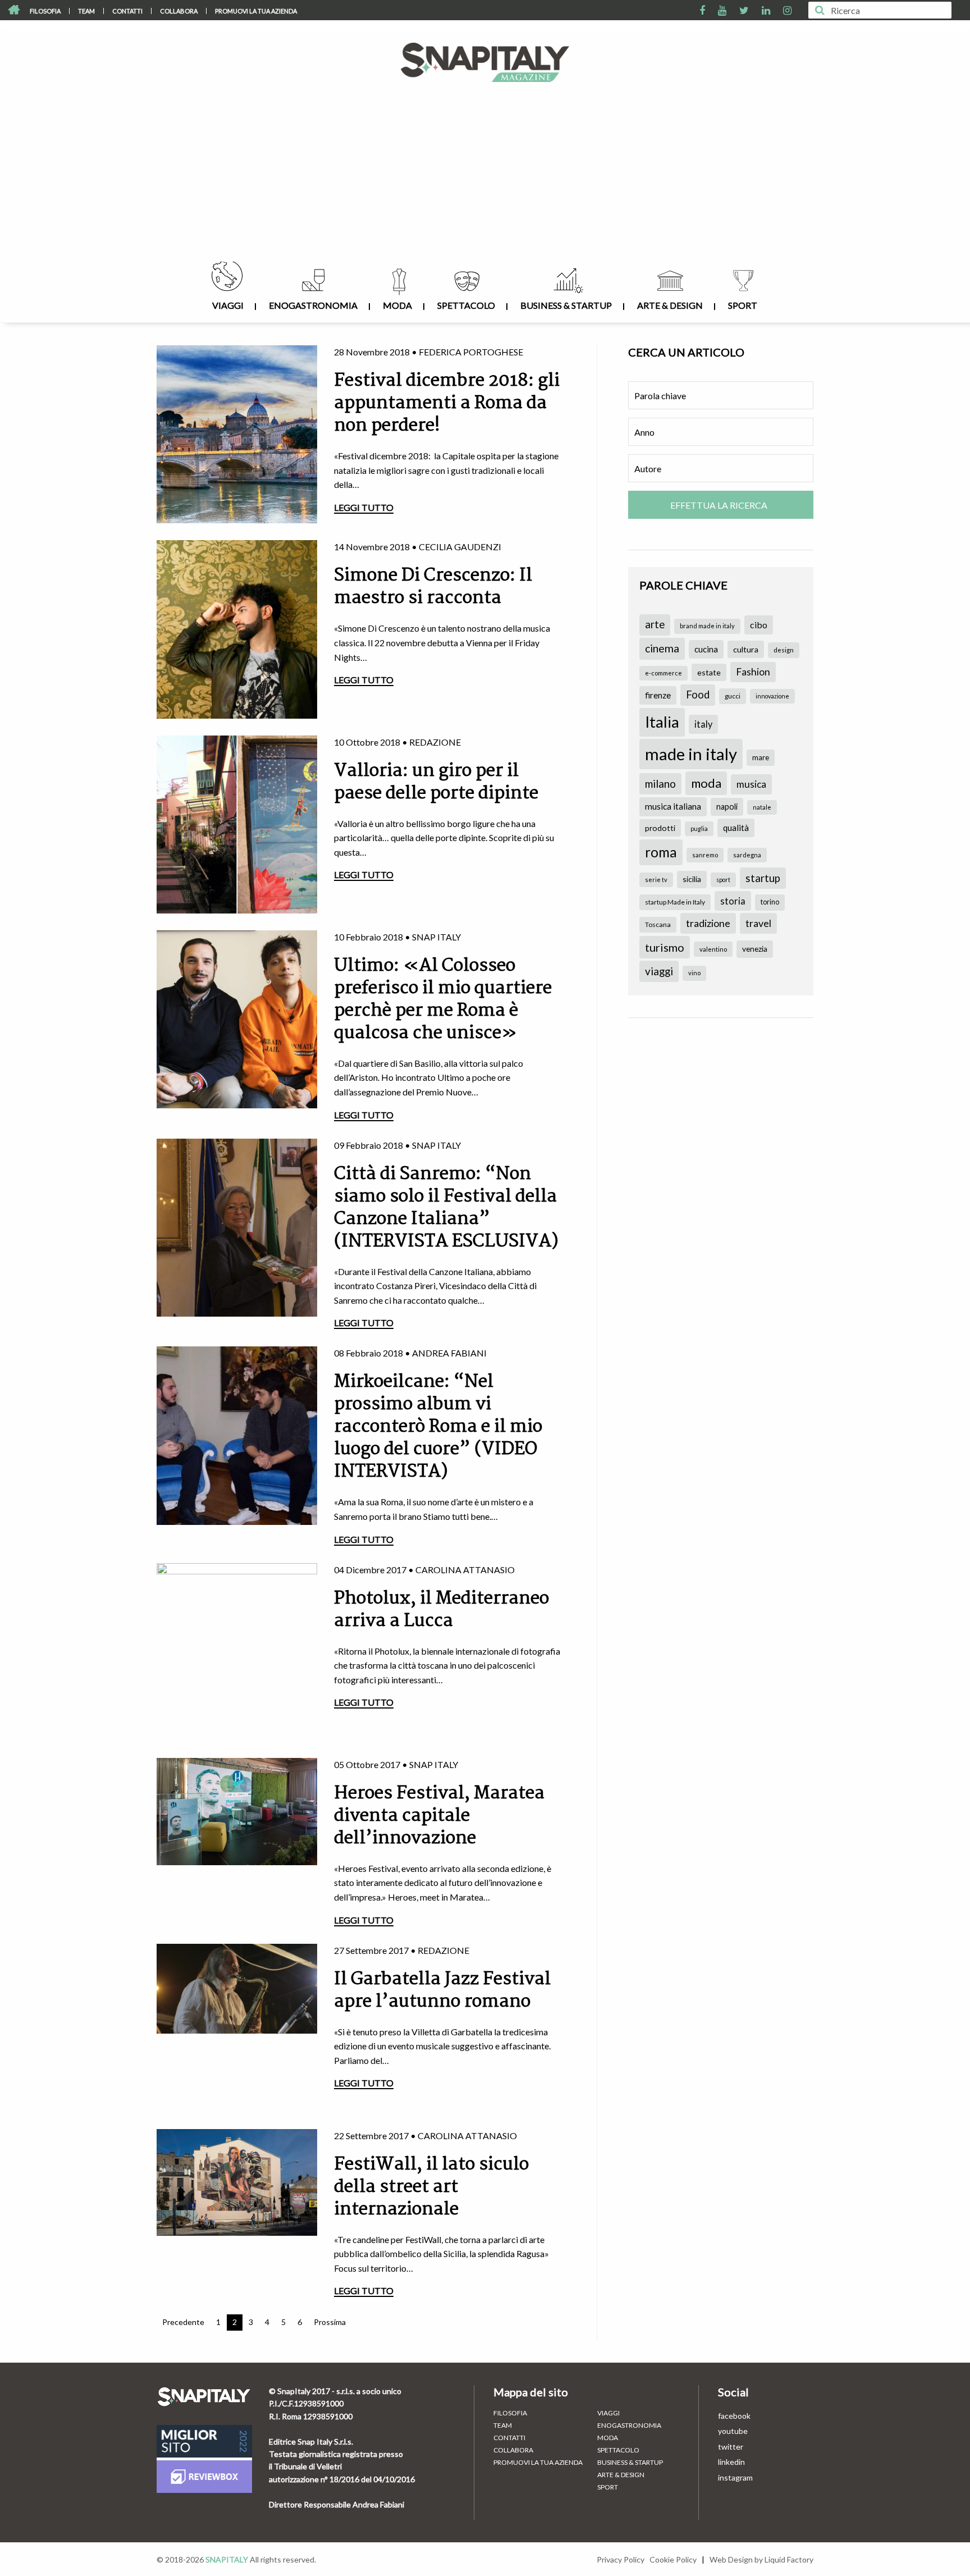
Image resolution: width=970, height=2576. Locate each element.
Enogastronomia (313, 305)
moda (706, 783)
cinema (662, 648)
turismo (665, 947)
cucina (706, 649)
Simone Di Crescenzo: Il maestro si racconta (433, 587)
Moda (397, 305)
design (784, 650)
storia (733, 901)
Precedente (183, 2322)
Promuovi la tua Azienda (256, 11)
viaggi (659, 971)
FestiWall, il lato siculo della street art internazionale (431, 2187)
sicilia (692, 879)
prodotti (660, 828)
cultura (746, 649)
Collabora (179, 11)
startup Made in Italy (675, 902)
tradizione (708, 923)
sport (723, 880)
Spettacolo (466, 305)
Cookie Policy (673, 2559)
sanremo (705, 855)
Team (86, 11)
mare (761, 757)
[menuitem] (45, 11)
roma (661, 852)
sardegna (747, 855)
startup (763, 878)
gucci (733, 696)
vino (694, 973)
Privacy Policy (621, 2559)
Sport (743, 305)
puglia (699, 828)
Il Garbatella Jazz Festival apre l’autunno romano (442, 1991)
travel (758, 923)
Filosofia (45, 11)
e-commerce (664, 673)
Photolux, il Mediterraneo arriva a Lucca (441, 1610)
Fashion (753, 672)
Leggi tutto (364, 507)
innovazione (772, 696)
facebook (734, 2416)
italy (703, 724)
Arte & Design (670, 305)
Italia (662, 722)
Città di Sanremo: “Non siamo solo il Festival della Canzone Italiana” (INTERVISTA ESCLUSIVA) (446, 1208)
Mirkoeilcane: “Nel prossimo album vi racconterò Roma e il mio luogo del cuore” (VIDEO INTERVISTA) (438, 1427)
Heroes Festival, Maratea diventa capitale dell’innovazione (439, 1816)
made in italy (691, 754)
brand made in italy (707, 626)
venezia (755, 949)
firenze (658, 695)
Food (698, 695)
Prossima (330, 2322)
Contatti (127, 11)
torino (770, 902)
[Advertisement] (485, 177)
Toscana (658, 924)
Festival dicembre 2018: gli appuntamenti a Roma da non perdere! (447, 403)
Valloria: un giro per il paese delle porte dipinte (436, 782)
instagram (735, 2477)
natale (762, 807)
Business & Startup (566, 305)
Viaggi (228, 305)
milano (660, 784)
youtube (733, 2431)
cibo (759, 625)
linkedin (731, 2462)
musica (751, 784)
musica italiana (673, 806)
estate (709, 672)
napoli (727, 807)
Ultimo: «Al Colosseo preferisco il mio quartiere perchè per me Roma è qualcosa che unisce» (443, 1000)
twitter (731, 2447)
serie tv (656, 880)
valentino (713, 949)
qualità (736, 828)
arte (655, 624)
